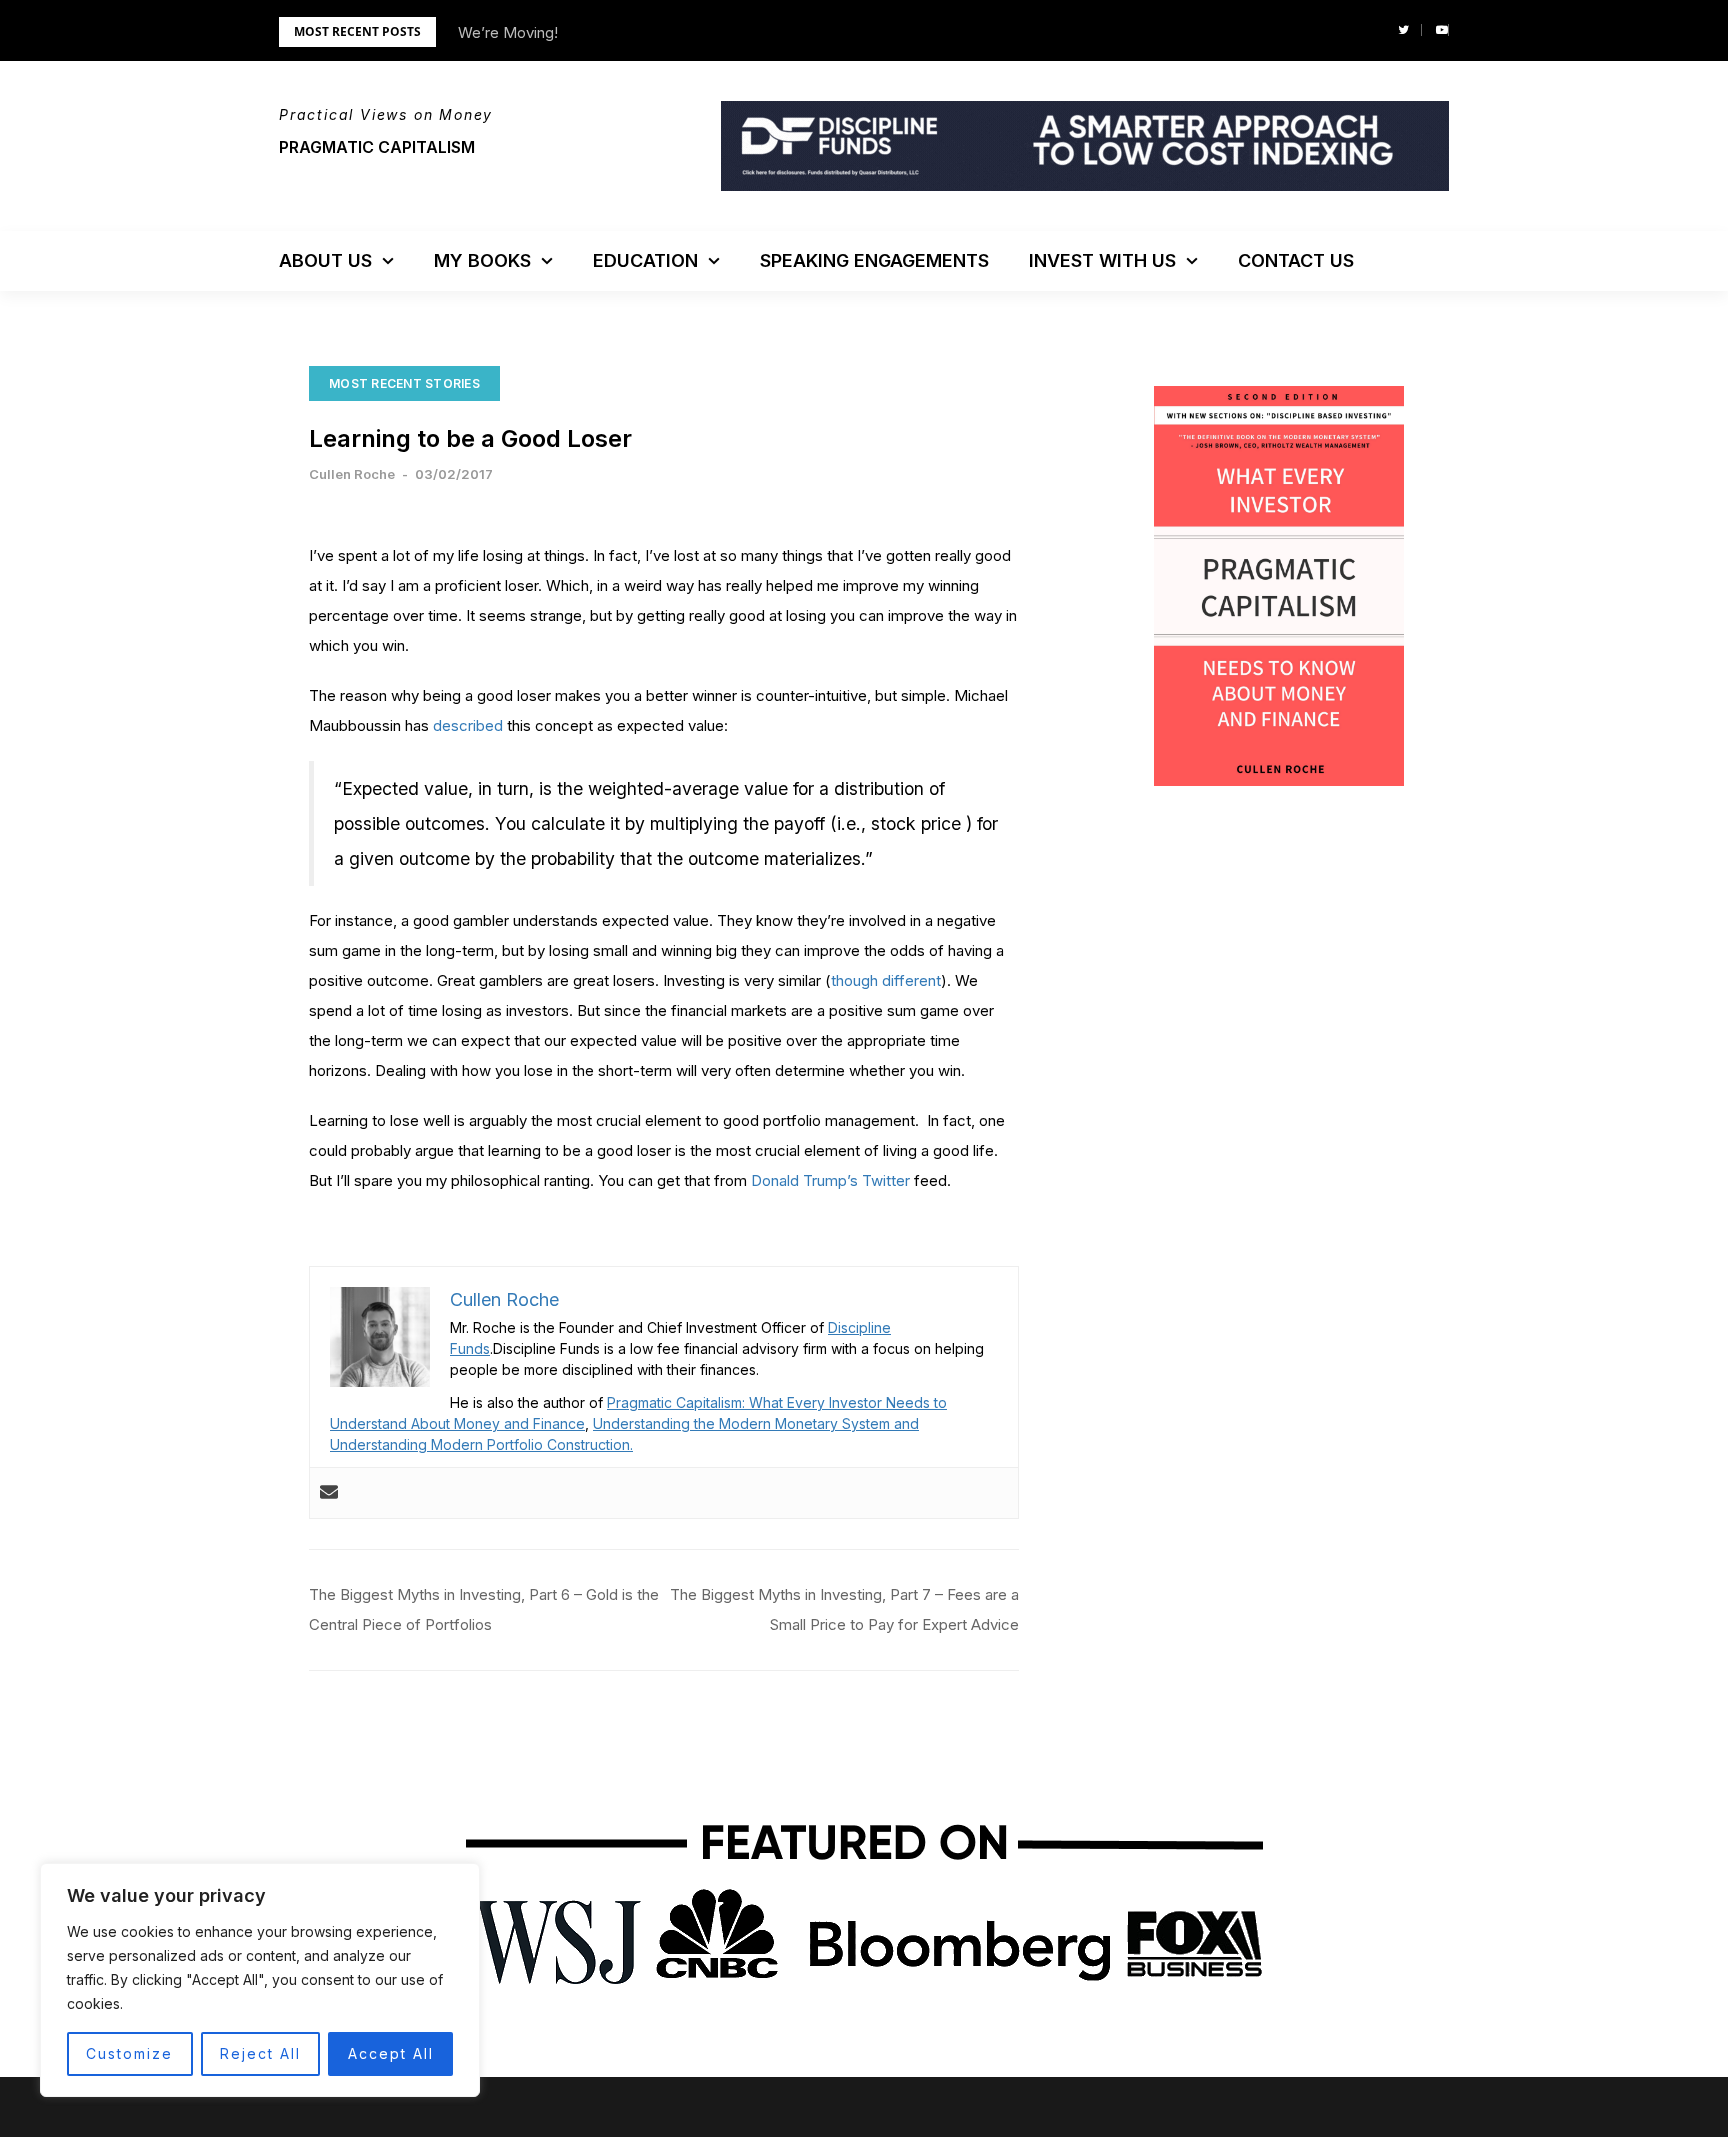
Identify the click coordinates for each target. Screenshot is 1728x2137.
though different (886, 980)
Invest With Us (1102, 260)
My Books (482, 260)
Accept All (391, 2053)
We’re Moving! (508, 32)
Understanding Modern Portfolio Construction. (481, 1444)
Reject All (260, 2053)
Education (645, 260)
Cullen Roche (352, 474)
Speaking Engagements (874, 260)
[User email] (329, 1493)
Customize (129, 2053)
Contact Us (1296, 260)
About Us (325, 260)
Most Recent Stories (404, 383)
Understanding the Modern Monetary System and (756, 1423)
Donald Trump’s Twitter (830, 1180)
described (468, 725)
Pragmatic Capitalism (377, 147)
